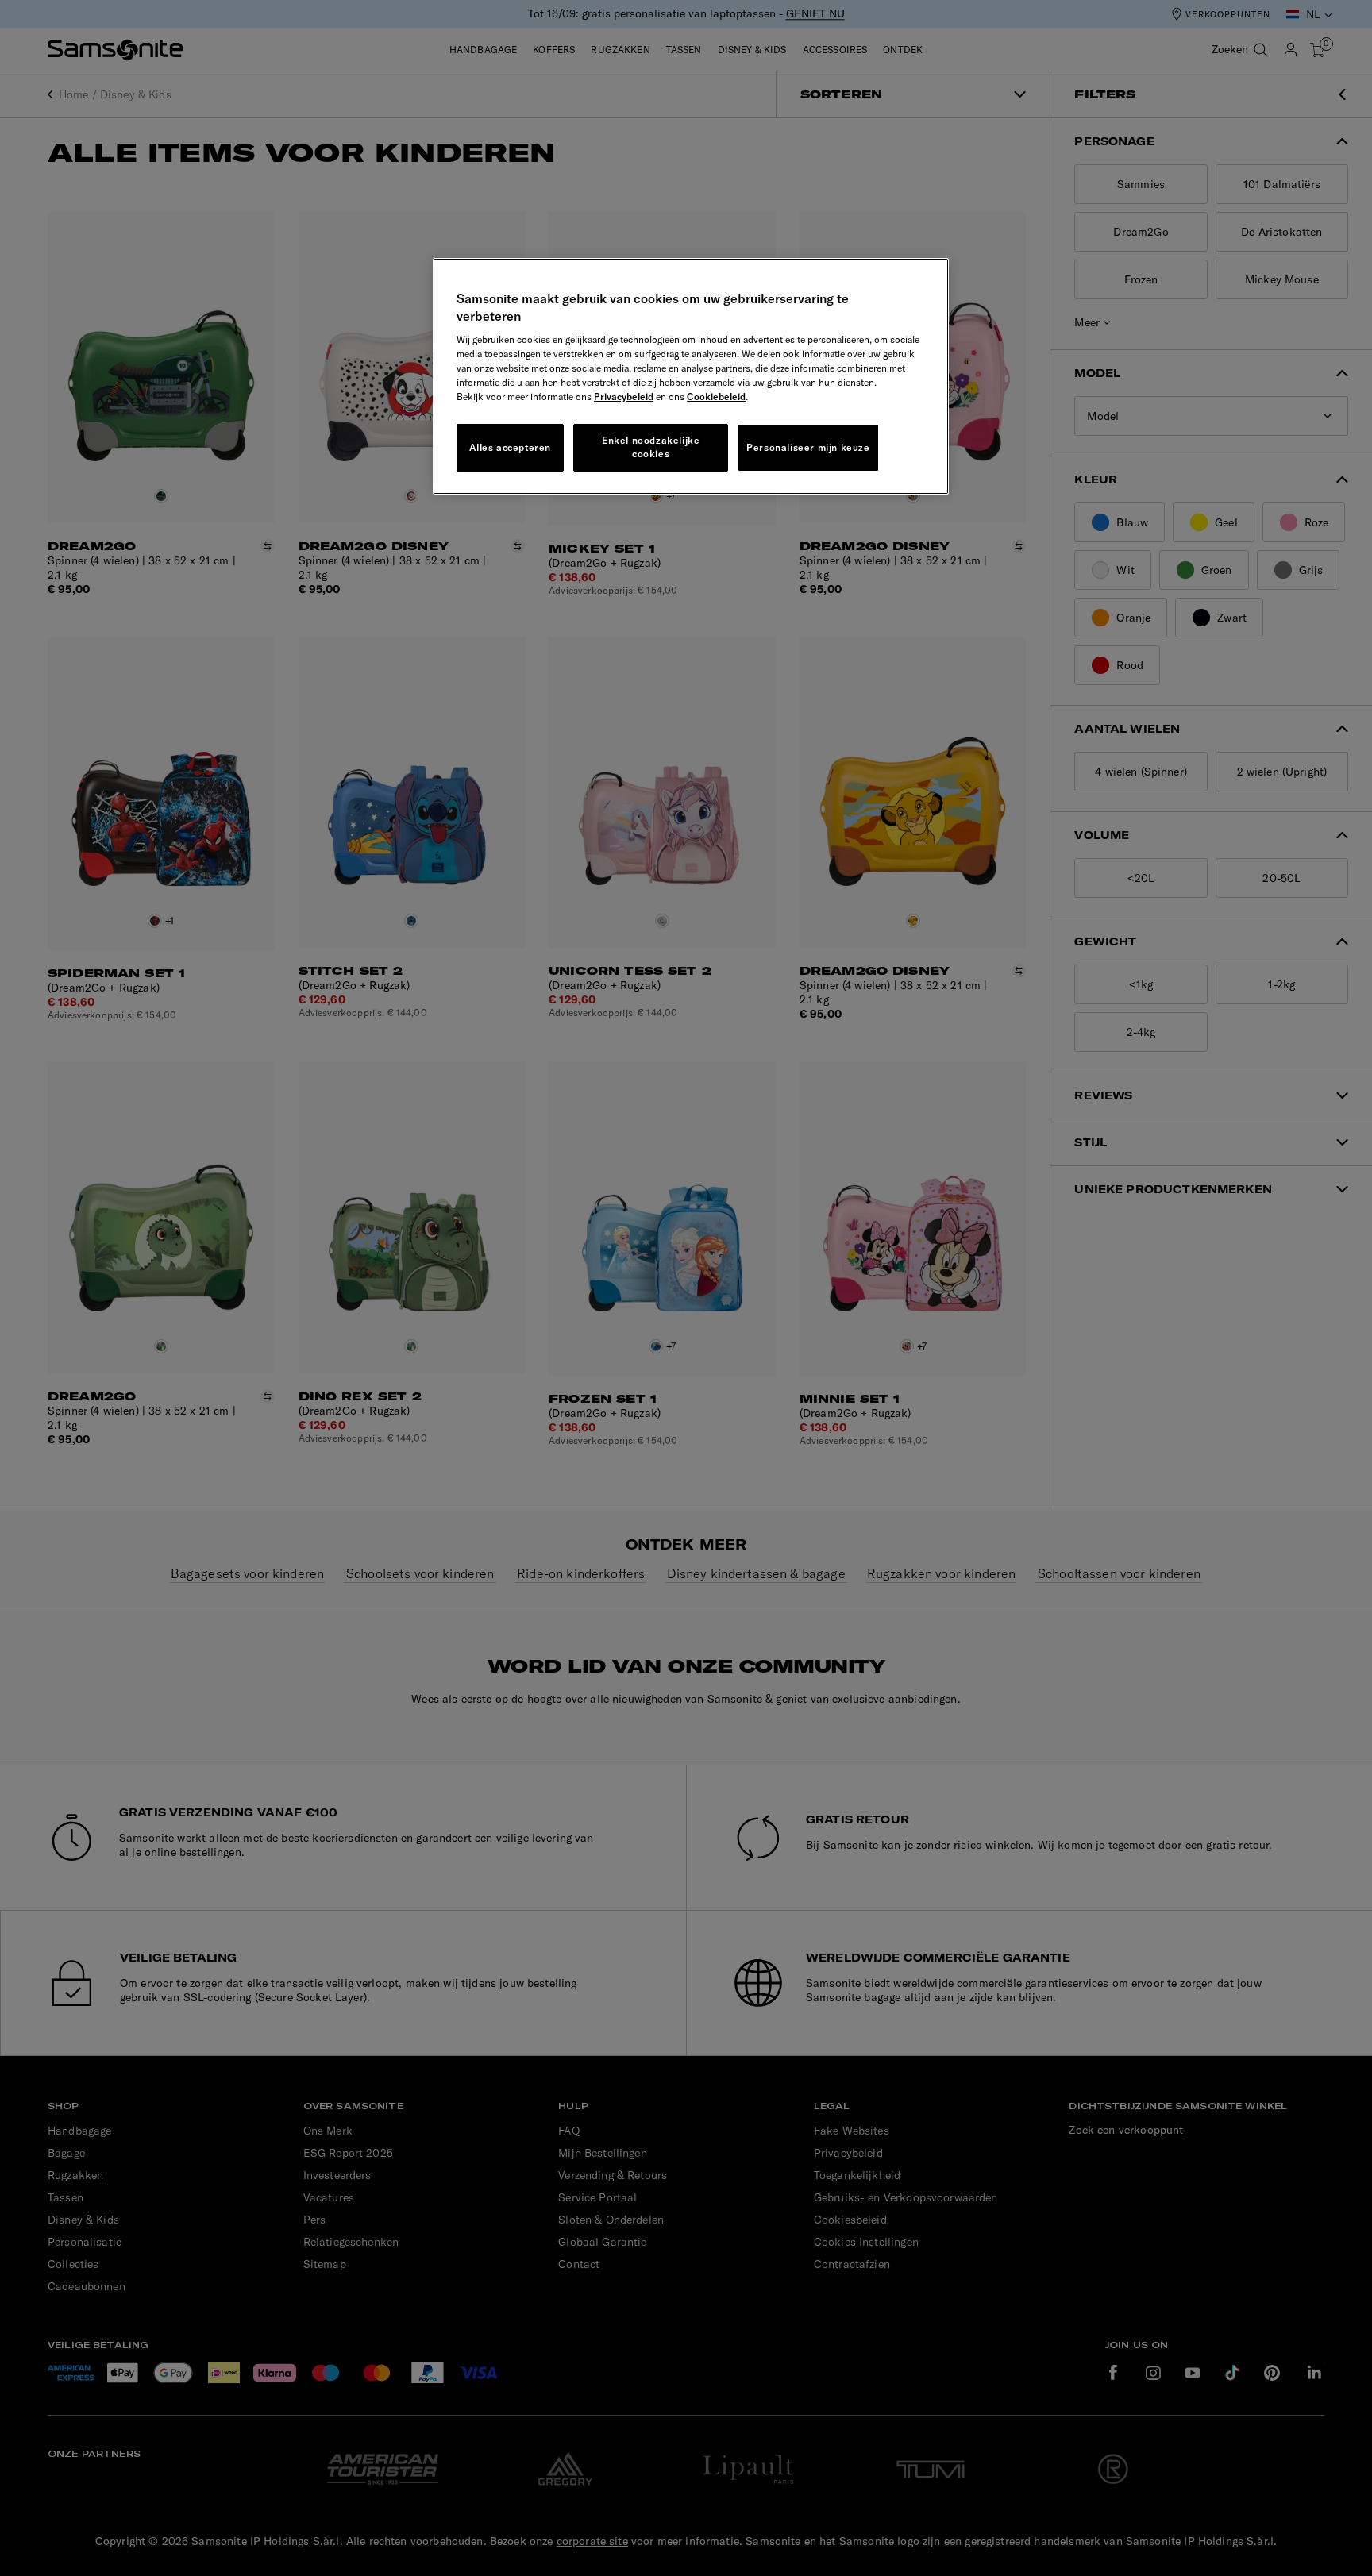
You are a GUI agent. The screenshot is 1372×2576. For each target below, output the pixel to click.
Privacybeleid (624, 397)
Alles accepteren (510, 447)
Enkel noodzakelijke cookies (651, 447)
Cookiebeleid (716, 397)
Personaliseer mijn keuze (808, 447)
